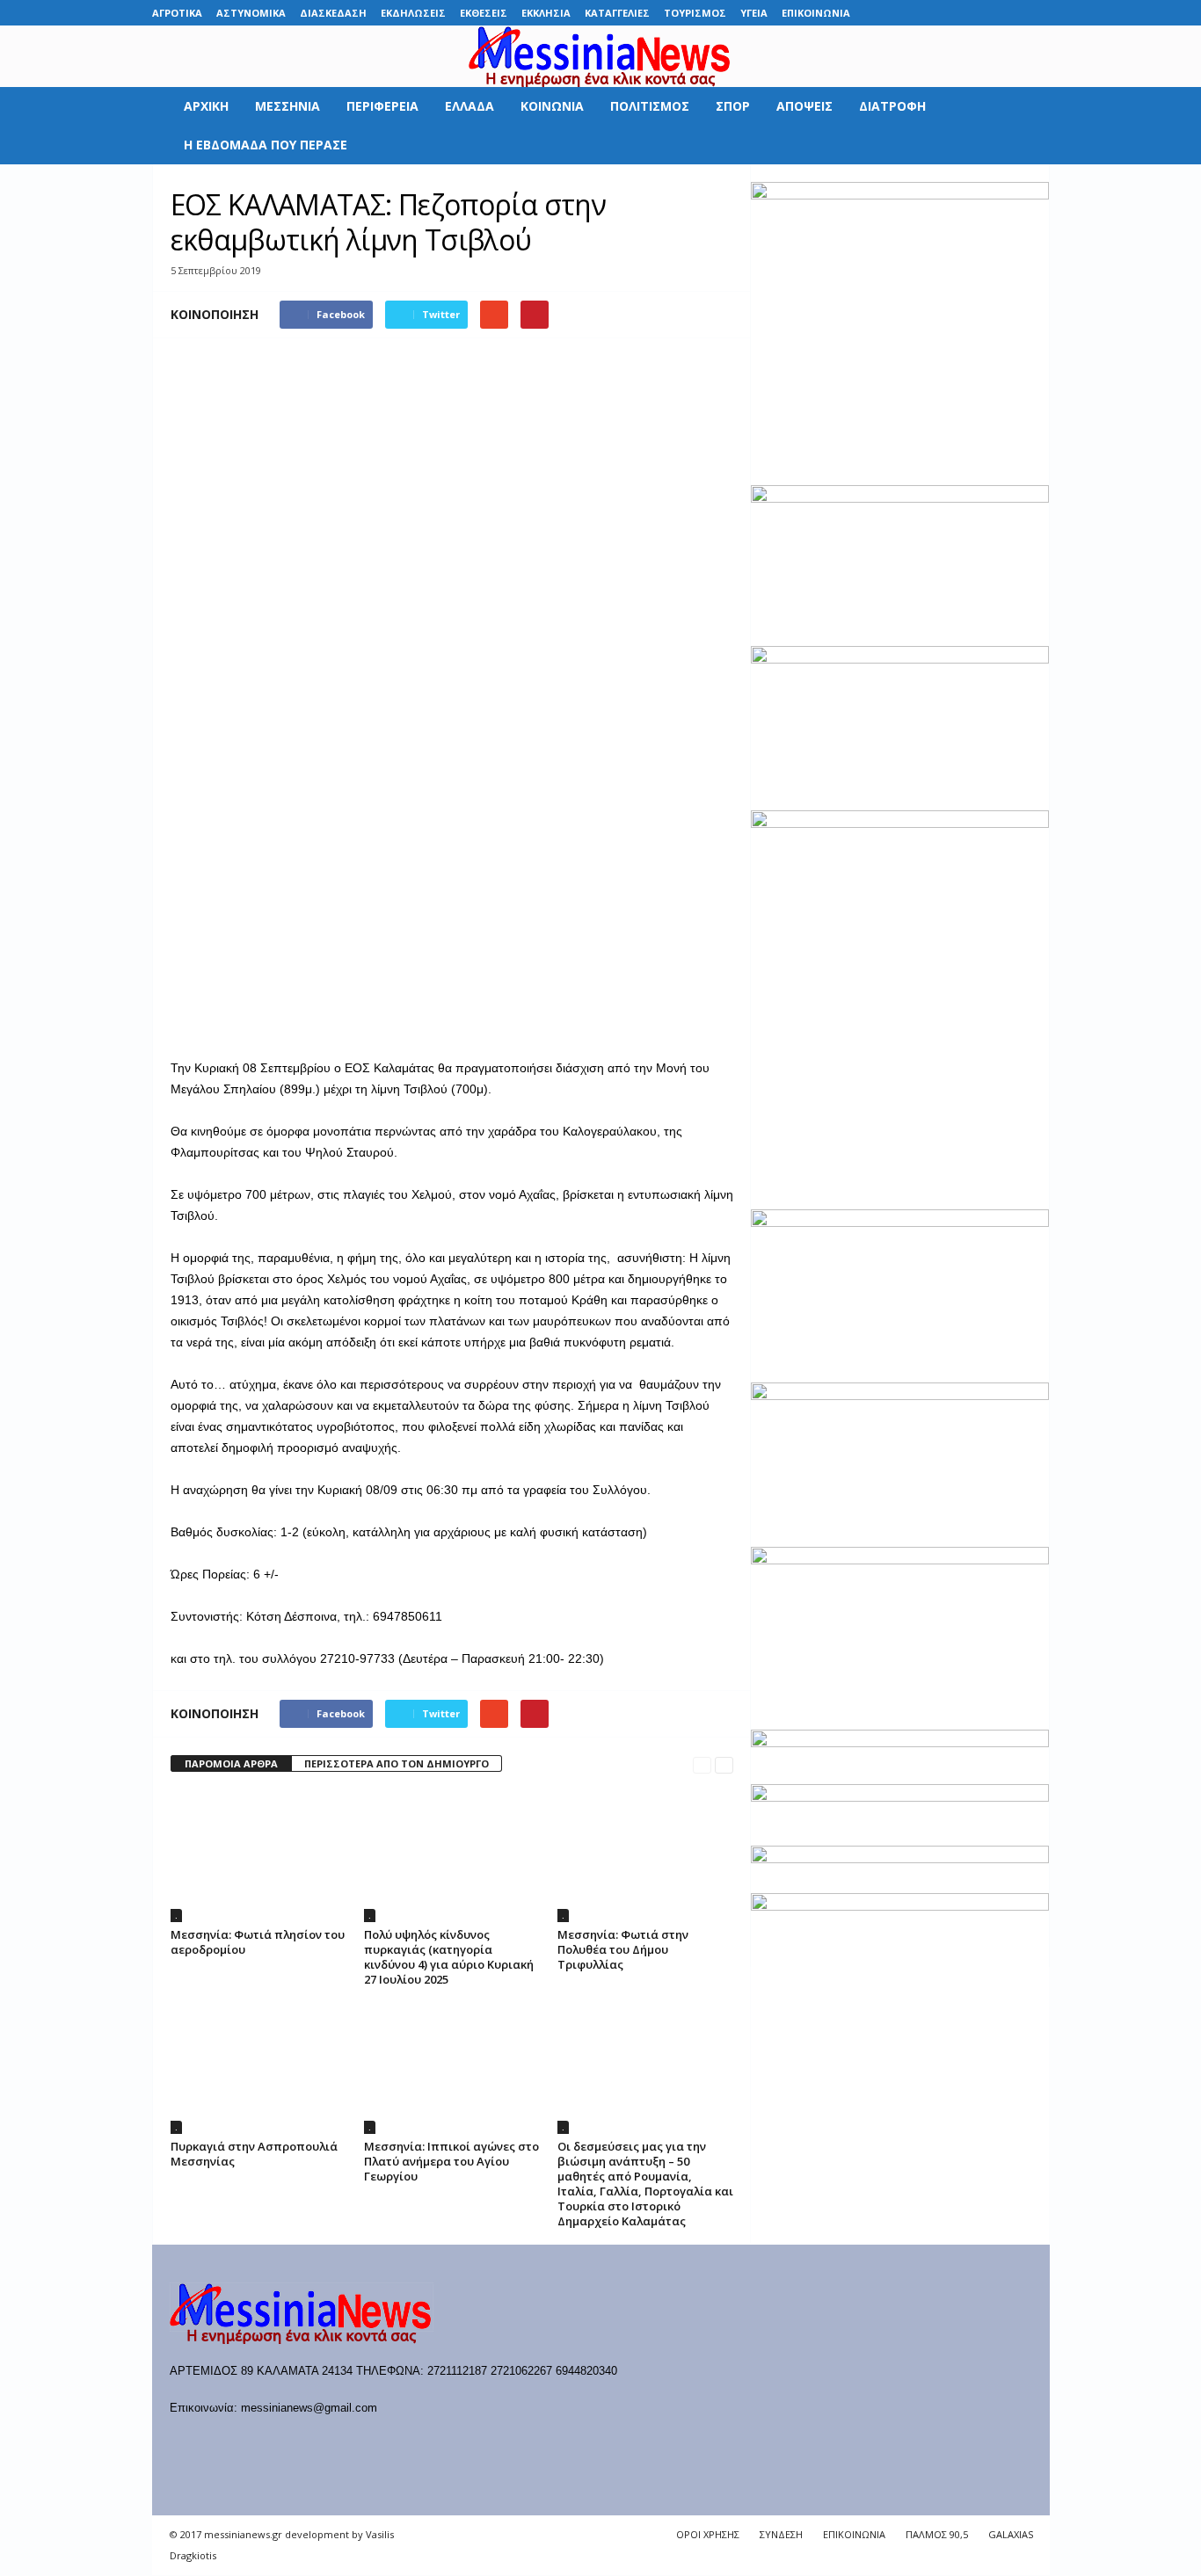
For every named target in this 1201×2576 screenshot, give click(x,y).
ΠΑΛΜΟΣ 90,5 (937, 2534)
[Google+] (955, 13)
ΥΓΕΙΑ (754, 13)
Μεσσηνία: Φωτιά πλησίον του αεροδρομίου (258, 1942)
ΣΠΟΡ (733, 106)
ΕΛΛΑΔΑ (469, 106)
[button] (1023, 126)
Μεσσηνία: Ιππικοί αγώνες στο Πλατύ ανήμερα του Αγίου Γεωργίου (451, 2161)
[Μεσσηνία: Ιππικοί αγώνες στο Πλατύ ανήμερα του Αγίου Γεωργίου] (452, 2068)
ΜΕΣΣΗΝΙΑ (288, 106)
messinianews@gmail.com (309, 2408)
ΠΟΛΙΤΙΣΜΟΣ (650, 106)
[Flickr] (928, 13)
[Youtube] (1037, 13)
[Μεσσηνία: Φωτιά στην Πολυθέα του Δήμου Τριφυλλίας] (645, 1856)
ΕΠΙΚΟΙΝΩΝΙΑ (816, 13)
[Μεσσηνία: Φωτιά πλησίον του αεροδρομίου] (258, 1856)
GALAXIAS (1011, 2534)
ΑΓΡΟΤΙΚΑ (177, 13)
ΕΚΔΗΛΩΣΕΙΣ (413, 13)
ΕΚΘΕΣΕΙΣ (484, 13)
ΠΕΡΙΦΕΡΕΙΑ (382, 106)
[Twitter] (1009, 13)
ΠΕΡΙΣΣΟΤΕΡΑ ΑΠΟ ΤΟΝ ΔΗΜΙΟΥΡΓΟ (397, 1763)
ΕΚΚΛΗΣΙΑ (546, 13)
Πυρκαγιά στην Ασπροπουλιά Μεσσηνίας (254, 2154)
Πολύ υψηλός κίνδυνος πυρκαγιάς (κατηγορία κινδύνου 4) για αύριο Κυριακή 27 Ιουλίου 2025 (449, 1957)
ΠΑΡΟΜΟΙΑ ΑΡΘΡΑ (231, 1763)
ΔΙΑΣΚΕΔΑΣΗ (333, 13)
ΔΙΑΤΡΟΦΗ (892, 106)
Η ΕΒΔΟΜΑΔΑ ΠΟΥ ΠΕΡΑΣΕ (266, 145)
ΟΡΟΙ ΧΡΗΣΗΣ (708, 2534)
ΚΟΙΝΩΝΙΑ (552, 106)
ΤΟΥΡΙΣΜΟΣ (695, 13)
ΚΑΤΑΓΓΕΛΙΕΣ (617, 13)
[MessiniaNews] (600, 56)
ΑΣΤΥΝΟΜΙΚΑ (251, 13)
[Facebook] (900, 13)
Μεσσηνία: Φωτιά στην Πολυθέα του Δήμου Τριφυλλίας (623, 1949)
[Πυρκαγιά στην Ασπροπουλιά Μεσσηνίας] (258, 2068)
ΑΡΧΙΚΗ (206, 106)
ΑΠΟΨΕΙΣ (804, 106)
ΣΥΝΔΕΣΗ (781, 2534)
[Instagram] (982, 13)
